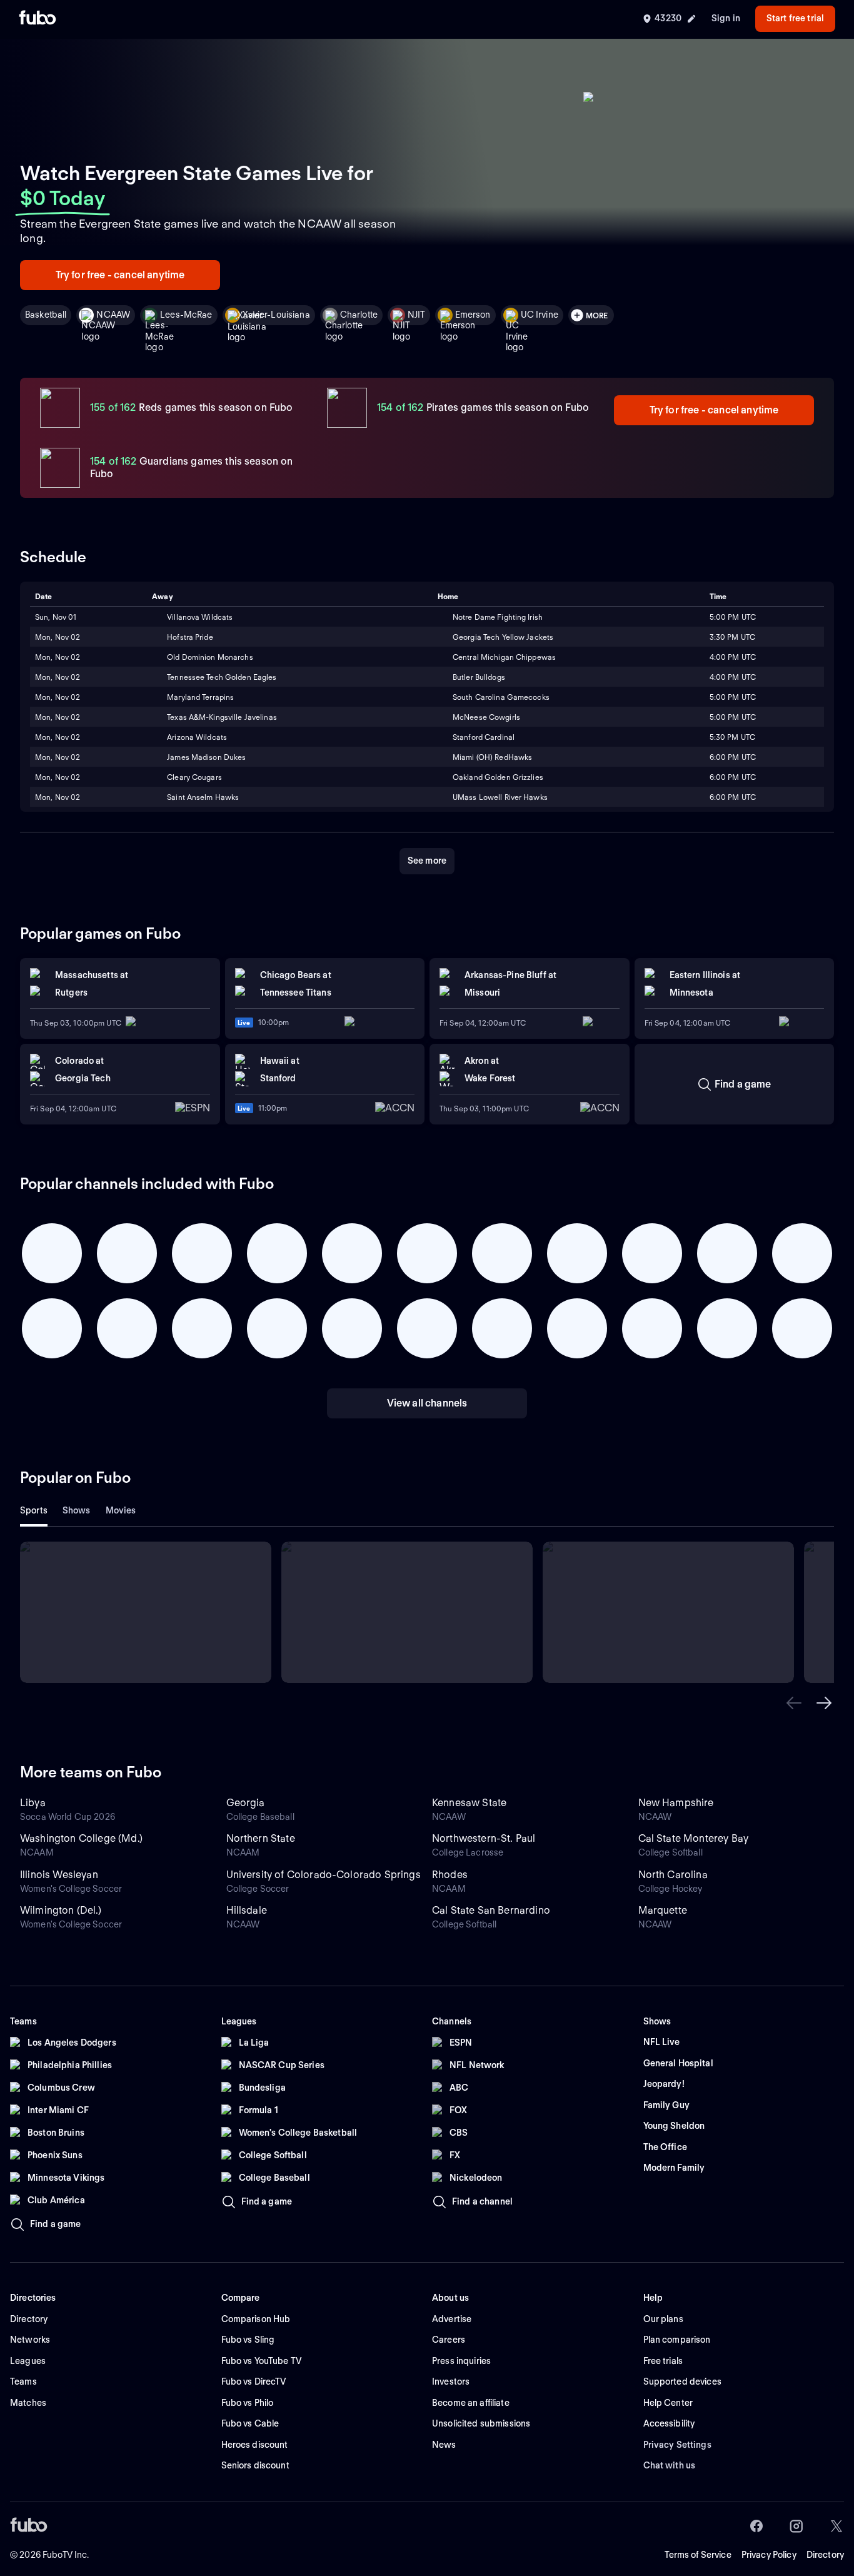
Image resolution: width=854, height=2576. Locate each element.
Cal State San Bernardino (491, 1910)
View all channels (427, 1403)
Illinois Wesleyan (59, 1875)
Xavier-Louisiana (276, 315)
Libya (33, 1803)
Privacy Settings (677, 2445)
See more (427, 861)
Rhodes (450, 1875)
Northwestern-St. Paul (484, 1838)
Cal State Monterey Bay (694, 1838)
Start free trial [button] (795, 18)
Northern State (261, 1838)
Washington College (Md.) (81, 1838)
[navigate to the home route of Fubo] (38, 19)
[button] (794, 1703)
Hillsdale (247, 1910)
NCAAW (113, 315)
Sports (34, 1510)
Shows (77, 1510)
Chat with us (670, 2465)
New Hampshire (676, 1803)
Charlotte (359, 315)
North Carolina (673, 1875)
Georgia (246, 1803)
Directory (825, 2555)
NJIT (416, 315)
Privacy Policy (769, 2555)
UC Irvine (540, 315)
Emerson (473, 315)
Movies (121, 1510)
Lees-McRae (186, 315)
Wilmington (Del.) (61, 1910)
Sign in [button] (726, 18)
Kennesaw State (469, 1803)
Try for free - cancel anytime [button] (120, 275)
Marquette (663, 1910)
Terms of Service (698, 2555)
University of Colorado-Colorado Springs (324, 1875)
